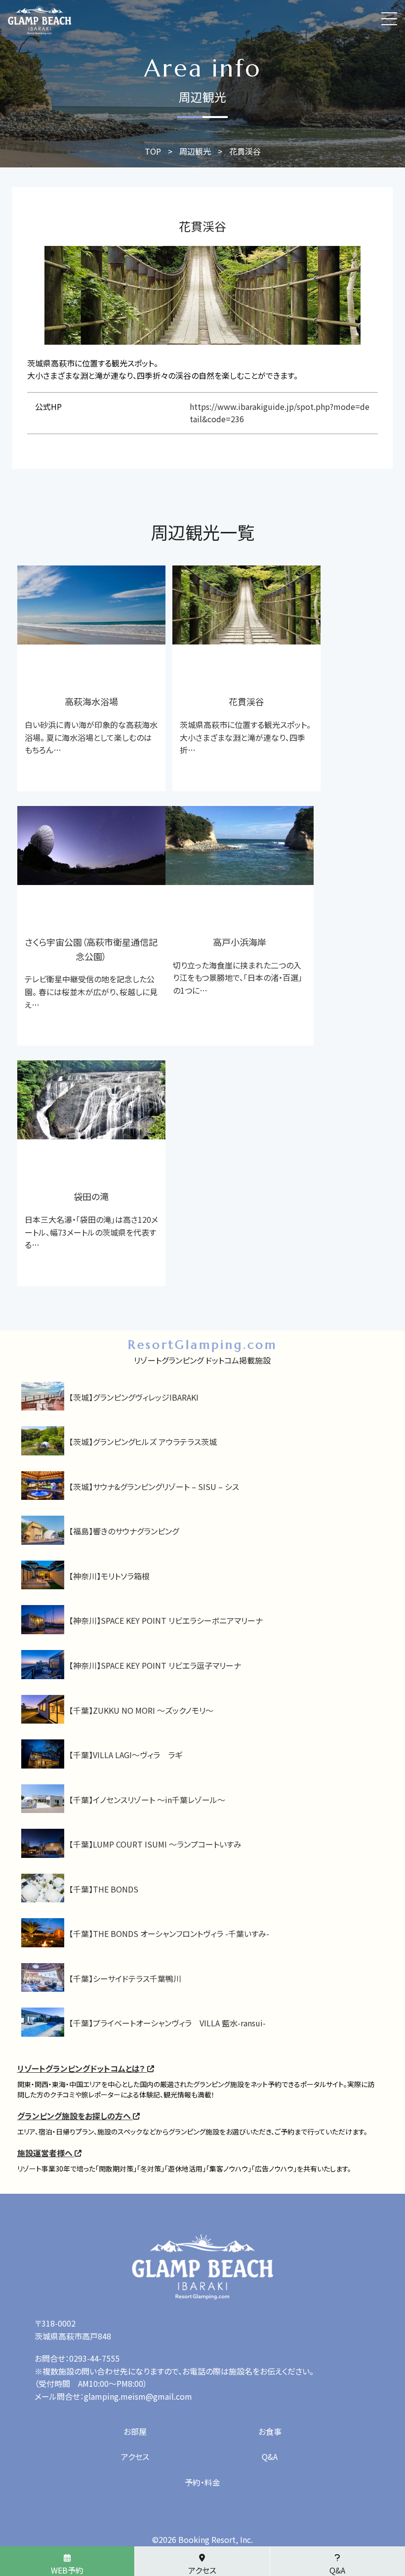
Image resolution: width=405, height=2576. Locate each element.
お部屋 (135, 2431)
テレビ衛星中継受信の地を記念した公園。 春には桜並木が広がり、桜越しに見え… (91, 991)
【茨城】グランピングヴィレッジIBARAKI (134, 1397)
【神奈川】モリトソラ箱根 (109, 1576)
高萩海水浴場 (91, 701)
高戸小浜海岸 (240, 942)
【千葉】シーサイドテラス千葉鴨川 (125, 1978)
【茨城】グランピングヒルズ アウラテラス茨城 (143, 1442)
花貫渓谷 (246, 701)
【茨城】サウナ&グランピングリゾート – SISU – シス (154, 1487)
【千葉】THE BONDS (104, 1889)
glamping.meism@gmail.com (138, 2396)
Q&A (270, 2456)
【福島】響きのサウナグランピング (124, 1531)
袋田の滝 (91, 1196)
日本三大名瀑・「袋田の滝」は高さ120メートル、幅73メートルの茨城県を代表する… (91, 1232)
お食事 (270, 2431)
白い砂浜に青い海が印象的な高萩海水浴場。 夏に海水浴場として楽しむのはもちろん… (91, 737)
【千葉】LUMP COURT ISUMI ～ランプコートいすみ (155, 1844)
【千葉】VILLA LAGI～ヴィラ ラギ (126, 1755)
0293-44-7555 (94, 2358)
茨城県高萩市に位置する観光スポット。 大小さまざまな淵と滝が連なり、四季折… (245, 737)
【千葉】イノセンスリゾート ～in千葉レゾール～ (147, 1800)
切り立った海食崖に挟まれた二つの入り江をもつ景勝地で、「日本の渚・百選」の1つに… (238, 978)
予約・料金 (202, 2482)
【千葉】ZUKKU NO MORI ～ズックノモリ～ (141, 1710)
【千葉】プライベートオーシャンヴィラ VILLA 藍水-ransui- (167, 2023)
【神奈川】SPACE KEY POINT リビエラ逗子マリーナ (155, 1665)
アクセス (135, 2456)
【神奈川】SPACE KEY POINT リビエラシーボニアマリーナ (166, 1620)
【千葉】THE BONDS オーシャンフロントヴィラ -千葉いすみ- (169, 1933)
